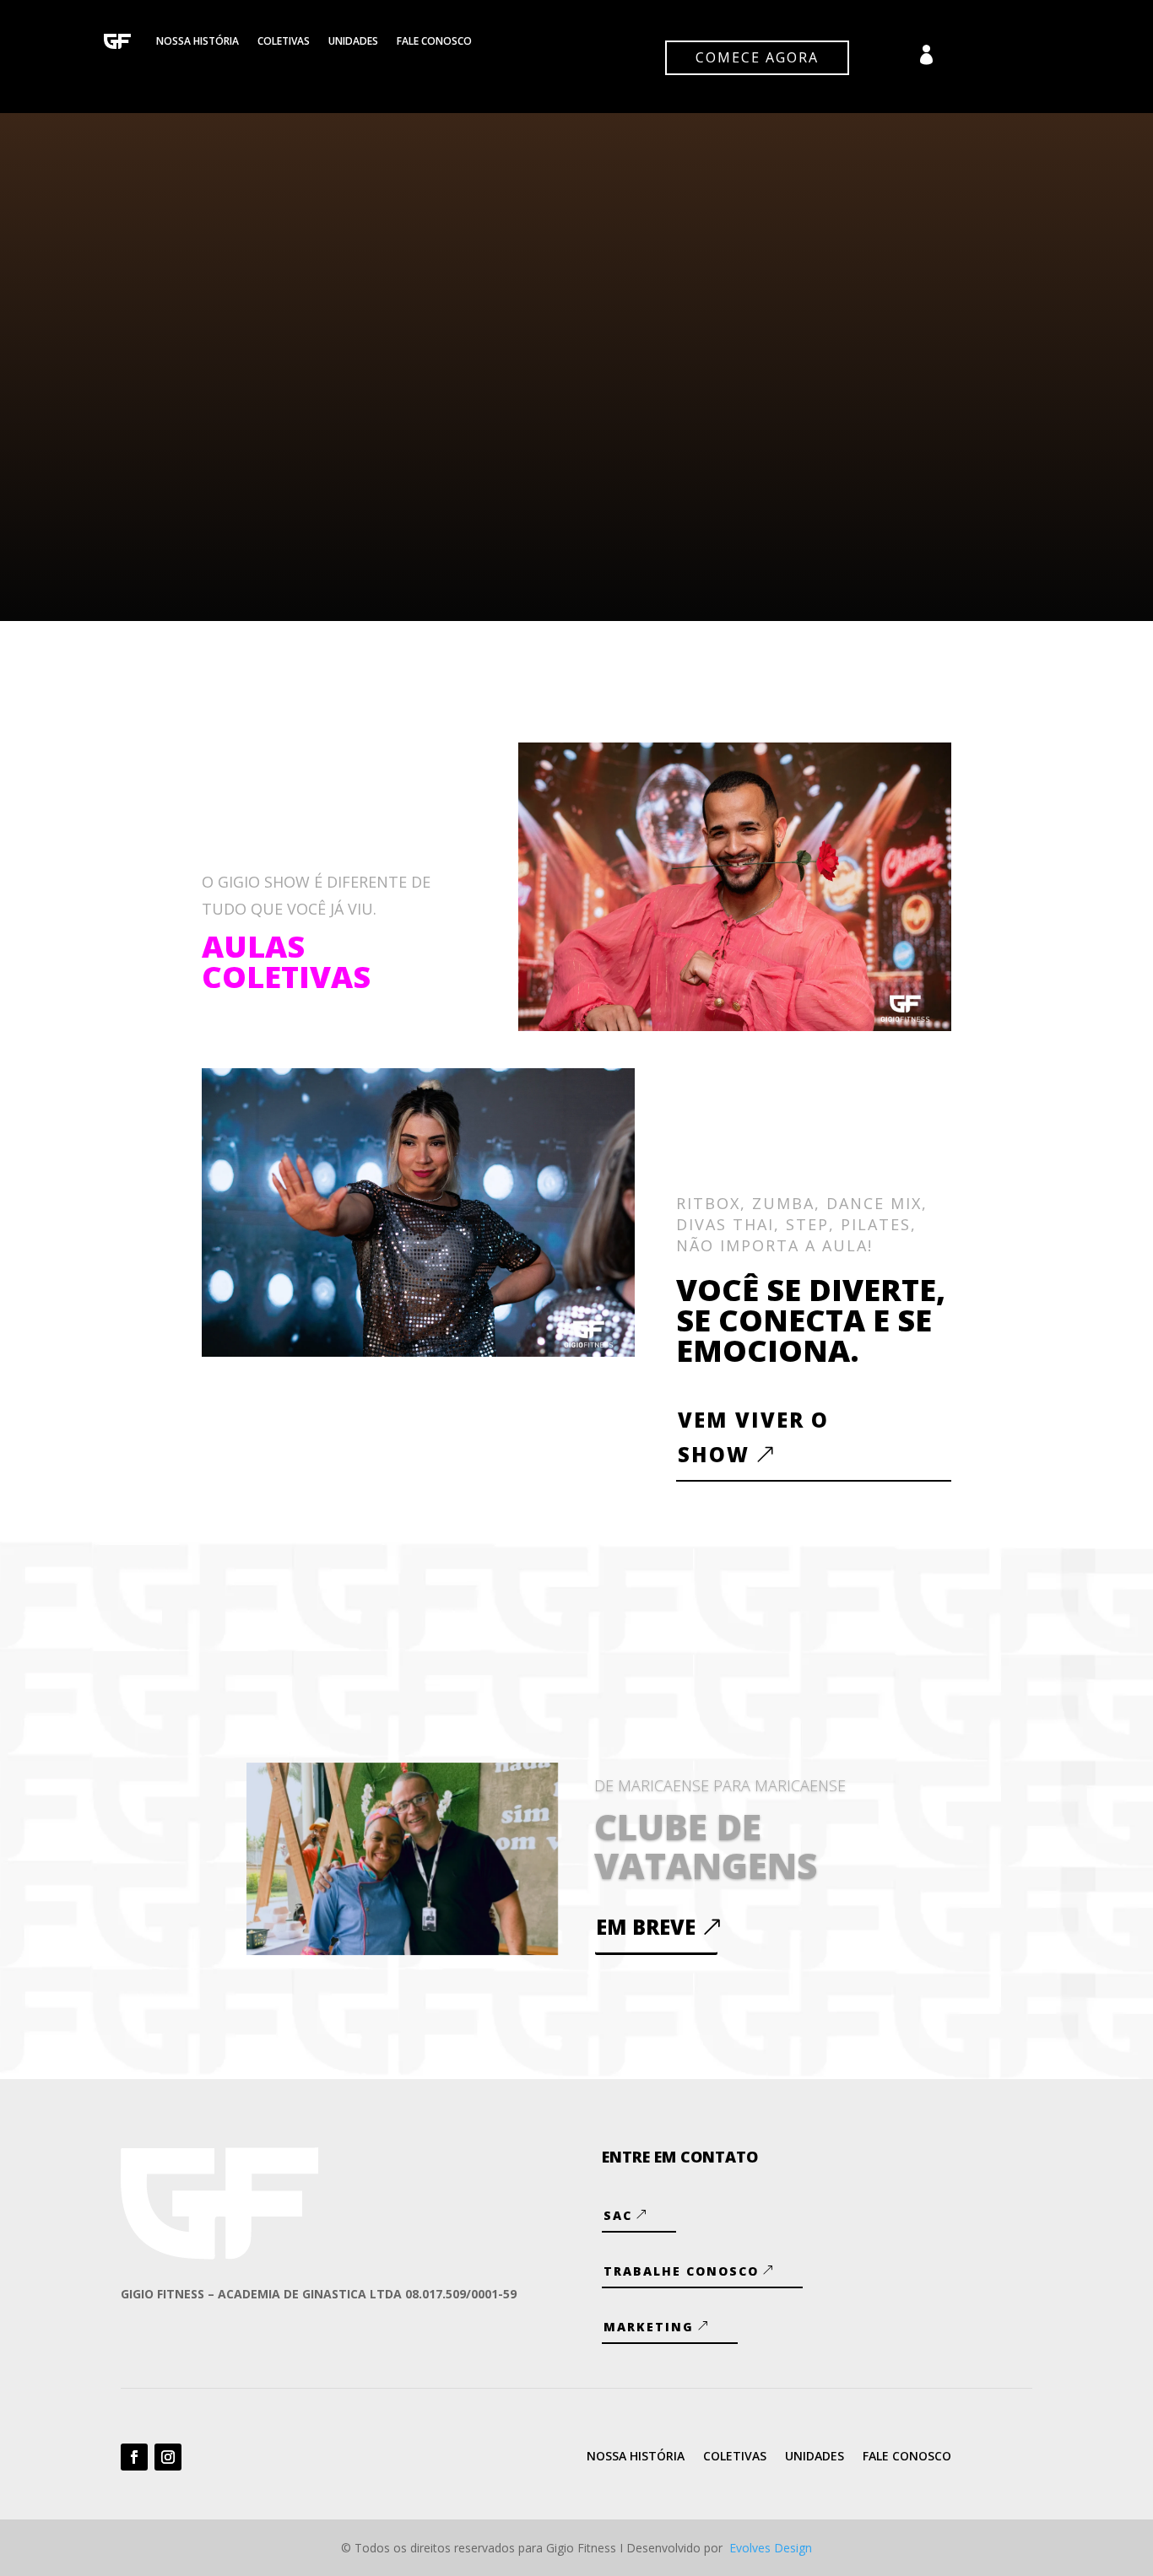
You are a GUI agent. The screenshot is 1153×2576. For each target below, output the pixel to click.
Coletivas (284, 41)
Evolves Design (771, 2548)
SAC (618, 2215)
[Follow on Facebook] (134, 2457)
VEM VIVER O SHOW (753, 1437)
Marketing (649, 2327)
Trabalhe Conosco (681, 2271)
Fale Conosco (434, 41)
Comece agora (757, 57)
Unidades (353, 41)
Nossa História (198, 41)
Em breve (646, 1927)
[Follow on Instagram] (168, 2457)
